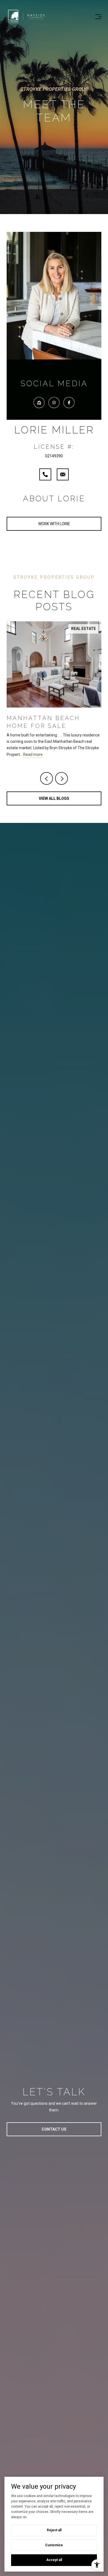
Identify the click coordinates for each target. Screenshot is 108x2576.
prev (47, 778)
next (61, 778)
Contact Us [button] (54, 2129)
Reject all (54, 2530)
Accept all (54, 2560)
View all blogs (54, 798)
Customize (54, 2545)
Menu (97, 17)
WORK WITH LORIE (54, 524)
